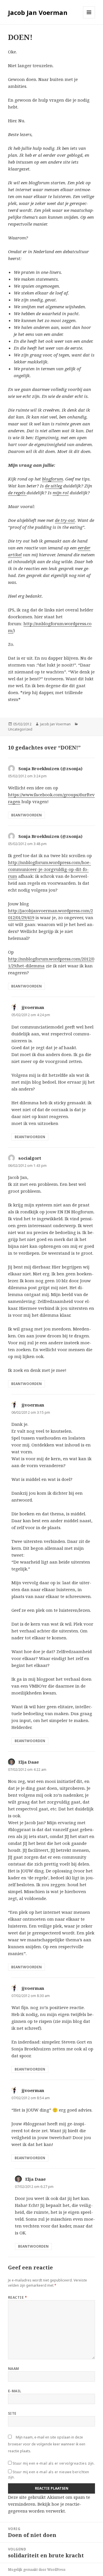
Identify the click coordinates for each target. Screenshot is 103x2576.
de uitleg (54, 486)
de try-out (65, 520)
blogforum (53, 479)
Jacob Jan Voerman (38, 12)
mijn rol (61, 493)
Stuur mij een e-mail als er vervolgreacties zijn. (54, 2463)
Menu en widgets (89, 18)
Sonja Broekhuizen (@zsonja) (50, 768)
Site (12, 2413)
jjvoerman (33, 1007)
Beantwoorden (26, 815)
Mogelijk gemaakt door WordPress (37, 2570)
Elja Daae (29, 1762)
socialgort (30, 1158)
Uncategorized (20, 729)
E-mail (15, 2391)
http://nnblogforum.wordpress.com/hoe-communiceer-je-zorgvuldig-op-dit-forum (49, 869)
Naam (14, 2369)
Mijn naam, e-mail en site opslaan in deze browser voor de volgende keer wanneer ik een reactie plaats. (47, 2444)
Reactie (17, 2297)
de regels (17, 493)
